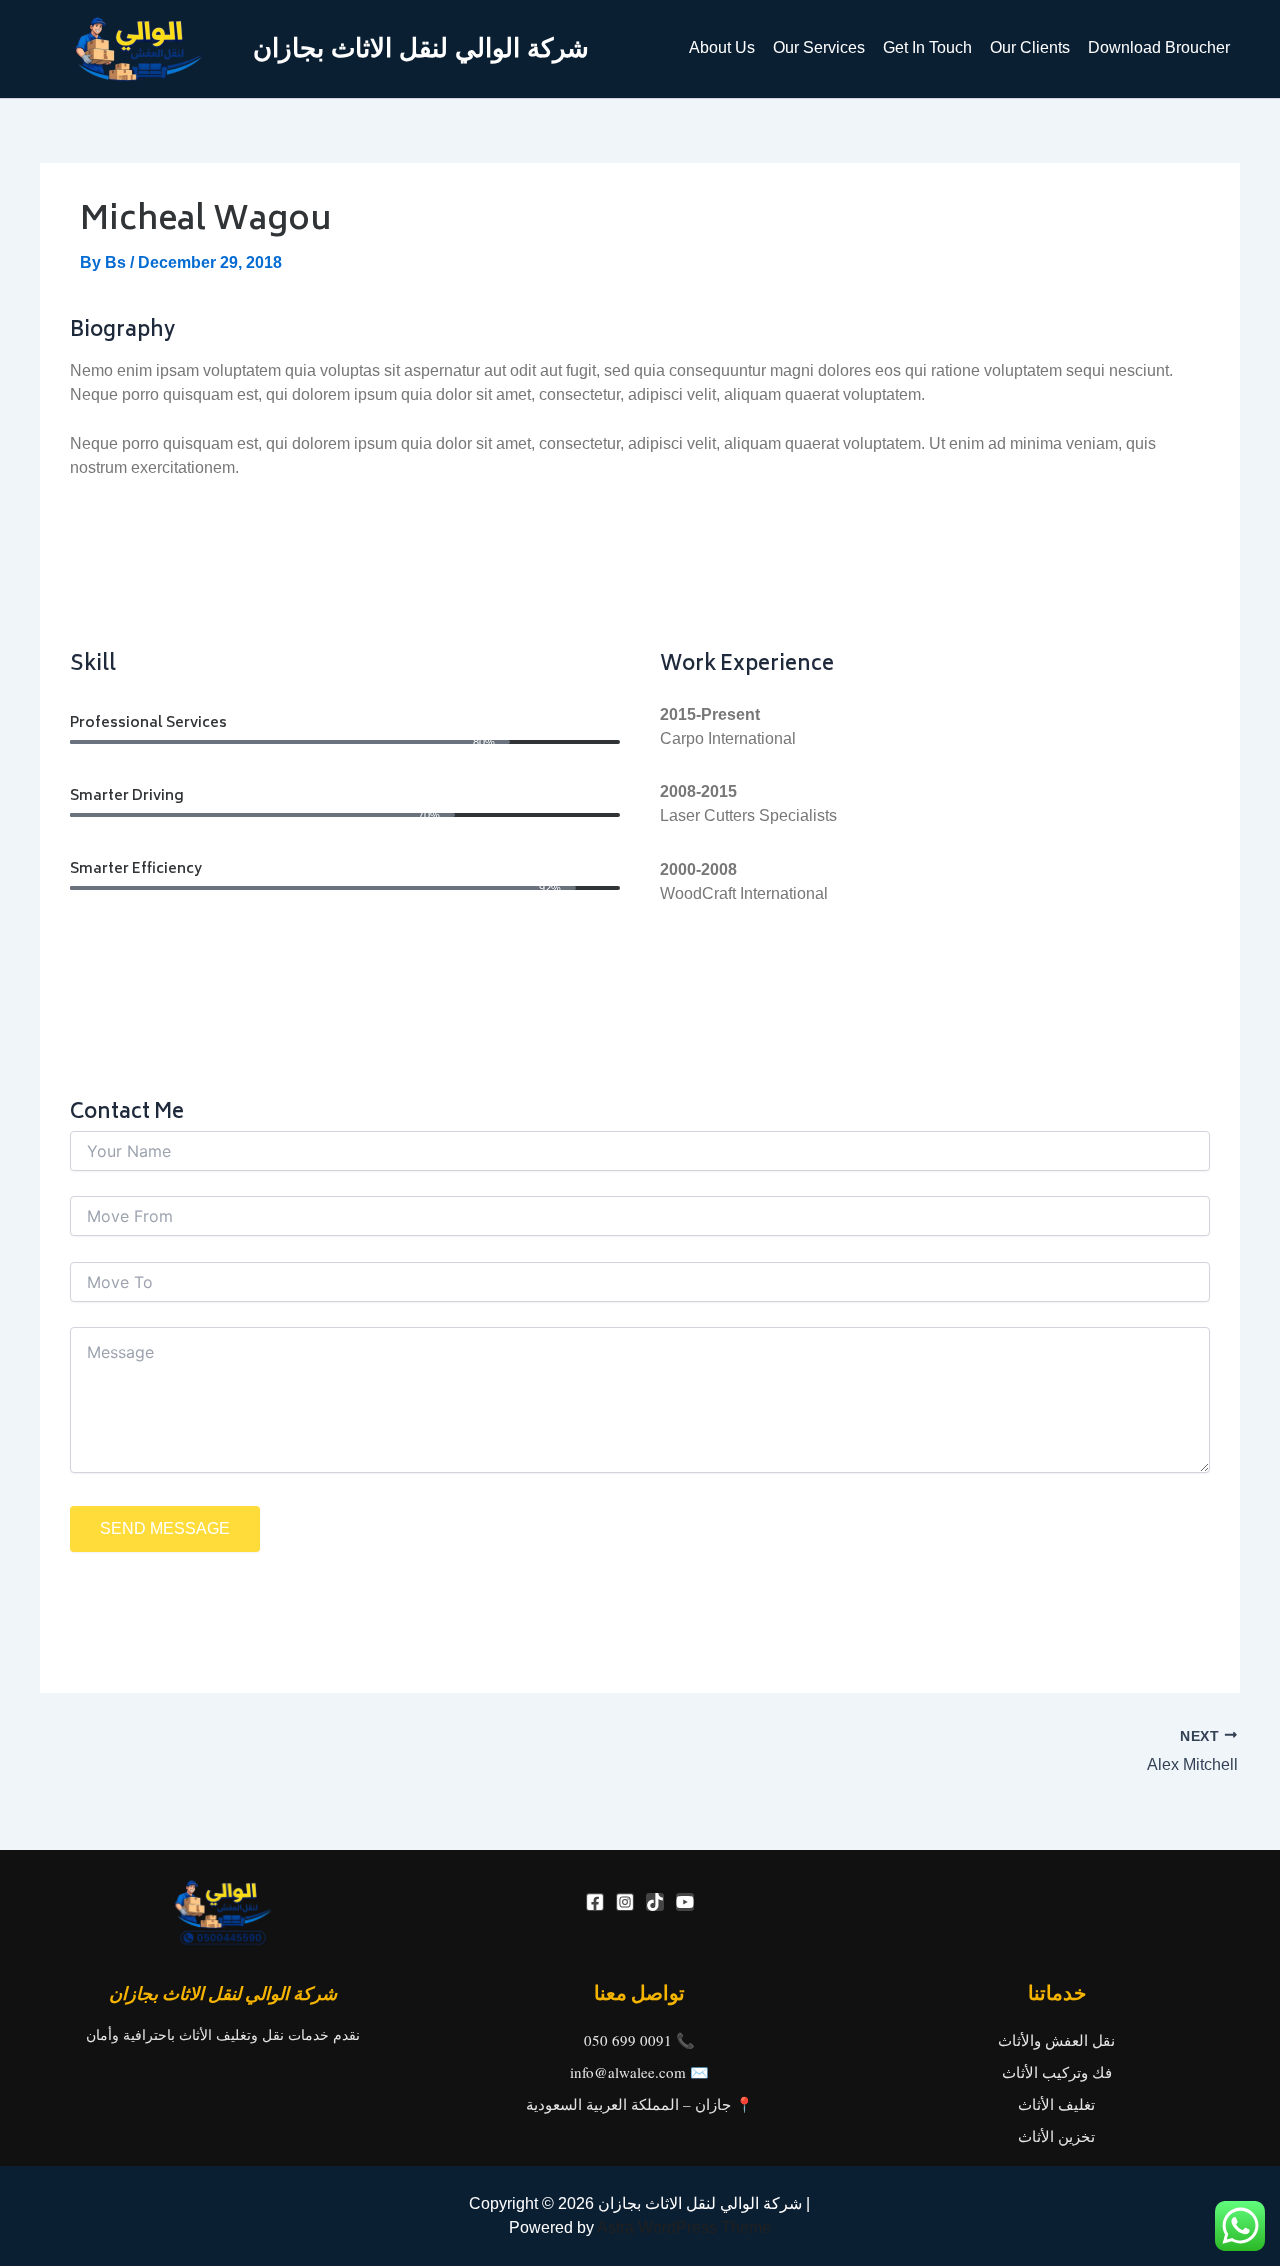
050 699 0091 (628, 2040)
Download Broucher (1159, 47)
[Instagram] (625, 1902)
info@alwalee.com (628, 2072)
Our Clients (1030, 47)
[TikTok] (655, 1902)
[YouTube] (685, 1902)
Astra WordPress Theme (684, 2227)
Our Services (819, 47)
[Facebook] (595, 1902)
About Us (722, 47)
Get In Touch (927, 47)
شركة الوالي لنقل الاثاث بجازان (421, 48)
